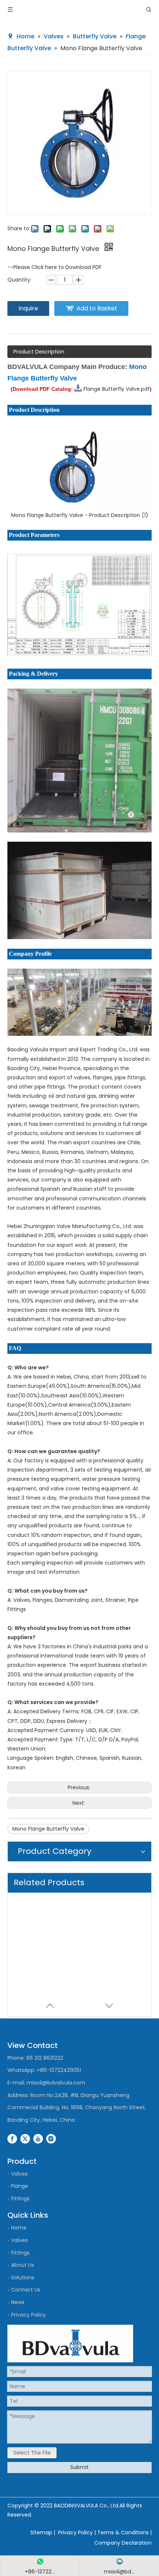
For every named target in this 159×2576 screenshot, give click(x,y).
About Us (23, 2265)
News (18, 2302)
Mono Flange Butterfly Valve (48, 1829)
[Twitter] (25, 2138)
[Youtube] (38, 2138)
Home (19, 2228)
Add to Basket (97, 308)
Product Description (39, 352)
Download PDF (84, 267)
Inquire (28, 308)
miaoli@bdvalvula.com (56, 2083)
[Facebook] (12, 2138)
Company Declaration (123, 2543)
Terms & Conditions (123, 2532)
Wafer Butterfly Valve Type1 (48, 1986)
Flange (20, 2186)
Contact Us (26, 2290)
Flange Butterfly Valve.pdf (117, 389)
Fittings (20, 2199)
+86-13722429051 (59, 2070)
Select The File (32, 2453)
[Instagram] (51, 2138)
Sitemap (41, 2532)
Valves (19, 2174)
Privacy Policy (28, 2315)
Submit (79, 2467)
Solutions (23, 2277)
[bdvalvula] (70, 2344)
